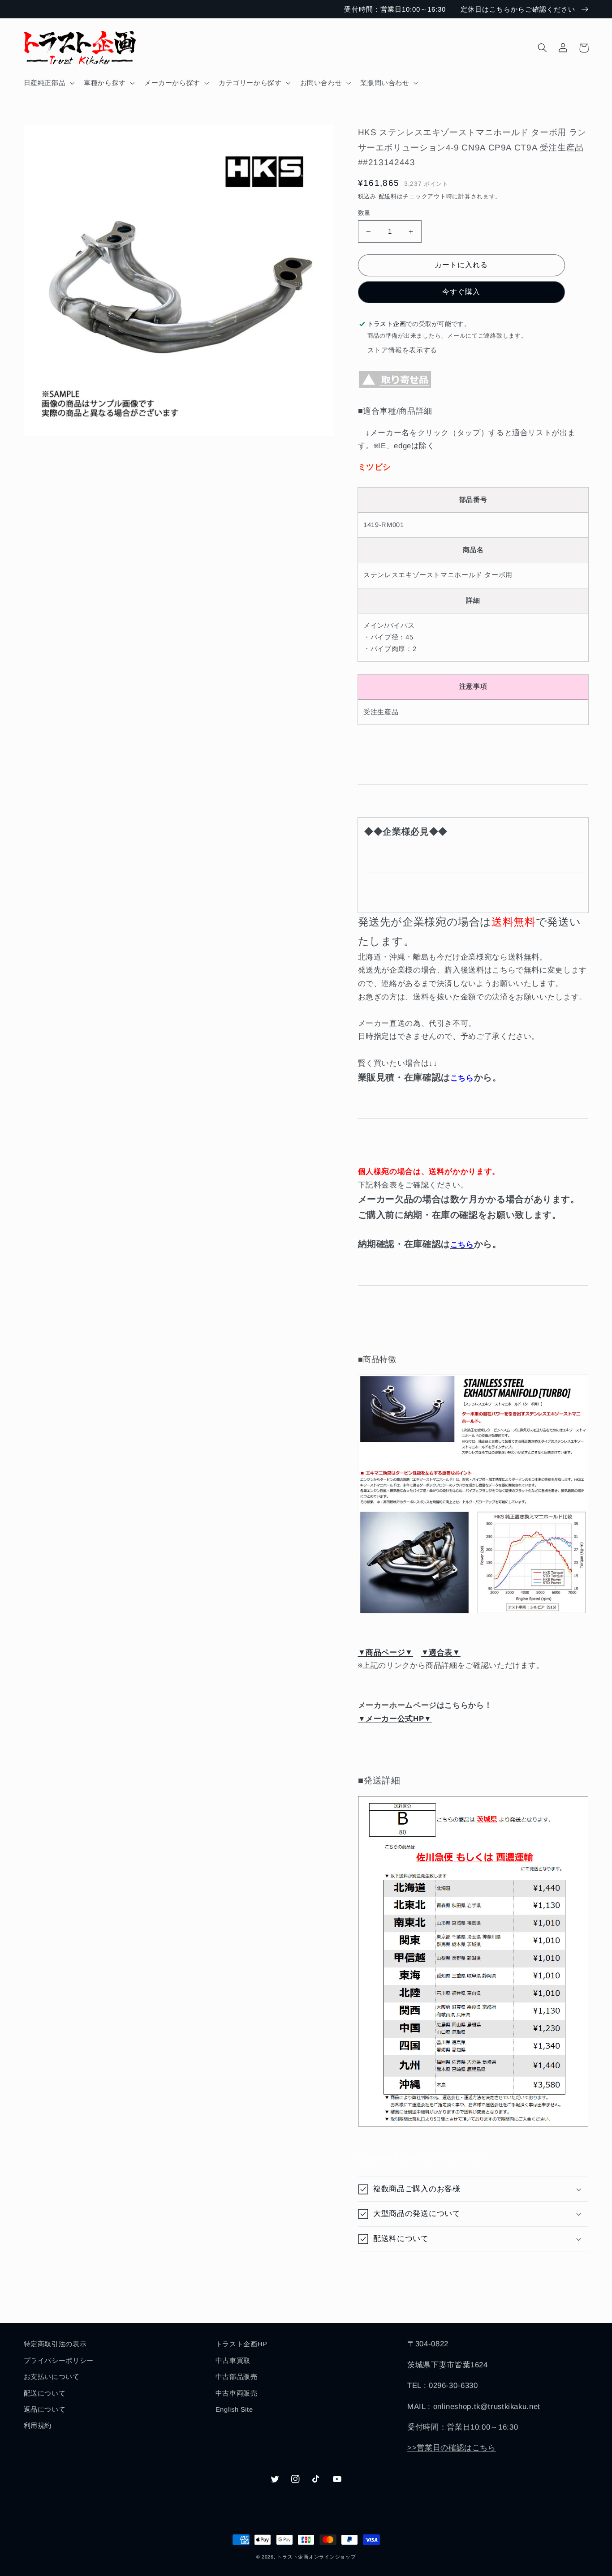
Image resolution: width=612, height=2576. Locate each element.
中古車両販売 (237, 2393)
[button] (48, 83)
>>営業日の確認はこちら (452, 2448)
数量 (364, 213)
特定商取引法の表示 (55, 2344)
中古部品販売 (237, 2377)
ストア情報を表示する (402, 350)
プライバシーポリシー (59, 2361)
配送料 (388, 197)
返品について (45, 2409)
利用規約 (38, 2426)
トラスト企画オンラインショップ (316, 2557)
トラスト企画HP (241, 2344)
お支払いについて (52, 2377)
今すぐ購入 (461, 292)
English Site (234, 2409)
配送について (45, 2393)
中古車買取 (233, 2361)
